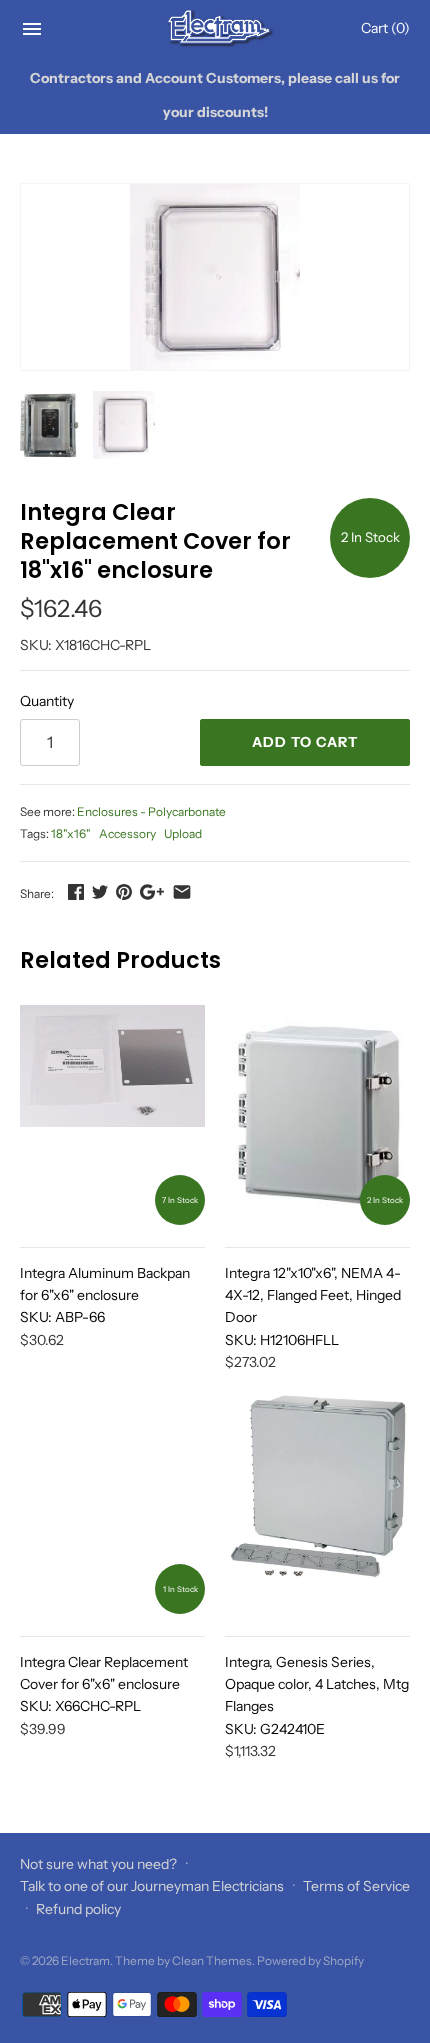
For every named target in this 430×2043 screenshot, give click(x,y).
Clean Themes (212, 1960)
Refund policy (78, 1909)
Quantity (47, 701)
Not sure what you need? (98, 1864)
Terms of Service (356, 1886)
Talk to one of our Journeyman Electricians (152, 1886)
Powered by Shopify (310, 1960)
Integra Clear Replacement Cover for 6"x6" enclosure (104, 1684)
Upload (183, 833)
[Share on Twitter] (100, 892)
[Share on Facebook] (76, 892)
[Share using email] (182, 892)
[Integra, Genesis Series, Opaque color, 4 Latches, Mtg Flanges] (317, 1504)
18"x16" (71, 833)
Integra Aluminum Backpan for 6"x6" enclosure (105, 1295)
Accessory (127, 833)
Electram (85, 1960)
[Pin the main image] (124, 892)
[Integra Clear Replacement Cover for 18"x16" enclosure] (215, 277)
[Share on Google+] (152, 892)
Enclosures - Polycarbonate (151, 811)
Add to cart (305, 742)
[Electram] (215, 28)
